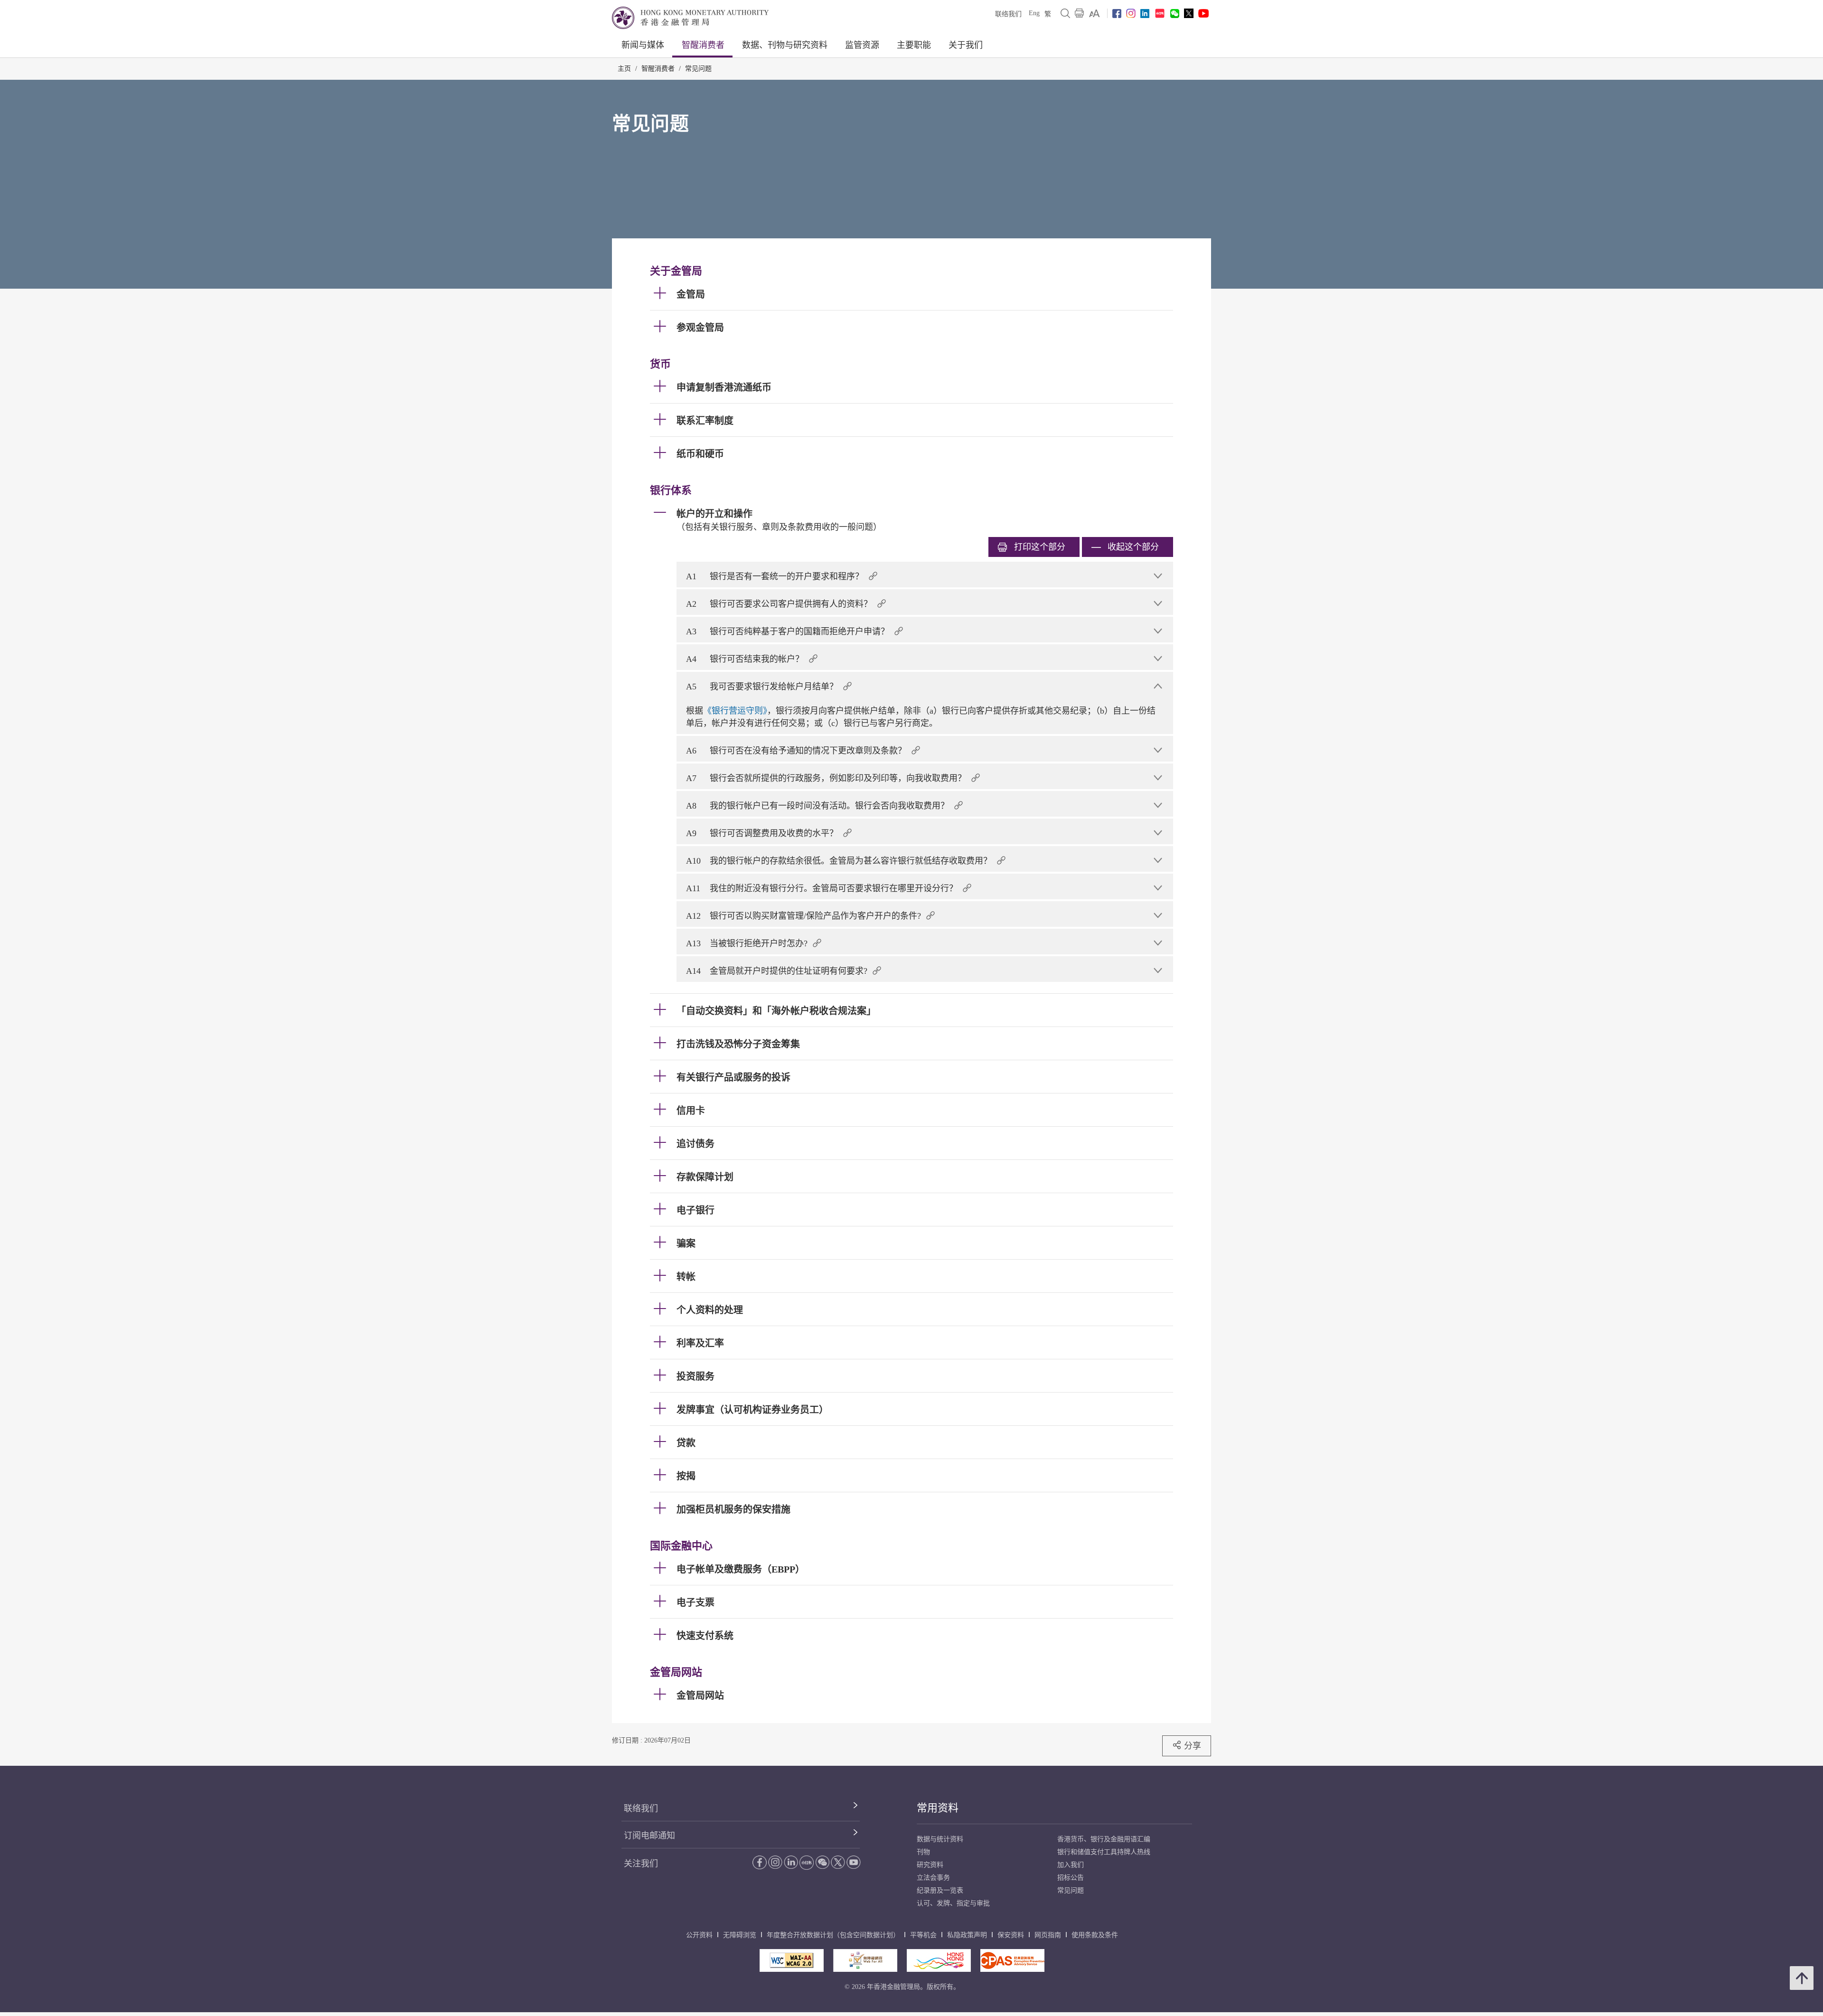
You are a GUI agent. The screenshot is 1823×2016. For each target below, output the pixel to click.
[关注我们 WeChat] (822, 1862)
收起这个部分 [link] (1133, 547)
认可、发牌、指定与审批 (953, 1903)
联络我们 (1008, 14)
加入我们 (1071, 1865)
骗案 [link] (686, 1244)
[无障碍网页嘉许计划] (865, 1960)
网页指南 (1048, 1935)
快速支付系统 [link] (705, 1636)
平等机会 (923, 1935)
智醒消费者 (703, 45)
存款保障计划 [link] (705, 1177)
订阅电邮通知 (649, 1836)
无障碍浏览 (740, 1935)
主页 (624, 69)
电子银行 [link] (695, 1210)
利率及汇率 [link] (700, 1343)
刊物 (923, 1852)
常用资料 (938, 1808)
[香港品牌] (939, 1960)
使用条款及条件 (1095, 1935)
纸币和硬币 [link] (700, 454)
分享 (1193, 1746)
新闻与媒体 (643, 45)
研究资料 (930, 1865)
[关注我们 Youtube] (1203, 13)
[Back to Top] (1802, 1978)
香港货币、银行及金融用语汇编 (1104, 1839)
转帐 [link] (686, 1277)
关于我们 (966, 45)
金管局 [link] (691, 294)
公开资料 (699, 1935)
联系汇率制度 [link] (705, 421)
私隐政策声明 (967, 1935)
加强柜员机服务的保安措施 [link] (733, 1509)
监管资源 (862, 45)
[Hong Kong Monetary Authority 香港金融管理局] (690, 18)
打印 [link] (1040, 547)
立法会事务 (933, 1878)
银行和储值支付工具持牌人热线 (1104, 1852)
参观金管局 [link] (700, 328)
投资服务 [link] (695, 1376)
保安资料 (1011, 1935)
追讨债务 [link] (695, 1144)
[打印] (1080, 13)
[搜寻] (1065, 13)
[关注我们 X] (1189, 13)
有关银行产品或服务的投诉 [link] (733, 1077)
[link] (1095, 13)
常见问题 (698, 69)
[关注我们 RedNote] (1160, 13)
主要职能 (914, 45)
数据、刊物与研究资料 (785, 45)
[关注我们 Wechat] (1175, 14)
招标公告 (1071, 1878)
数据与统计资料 (940, 1839)
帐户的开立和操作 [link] (714, 514)
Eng (1034, 13)
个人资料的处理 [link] (710, 1310)
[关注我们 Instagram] (1131, 13)
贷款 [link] (686, 1443)
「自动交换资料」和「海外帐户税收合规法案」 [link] (776, 1011)
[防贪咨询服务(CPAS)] (1012, 1960)
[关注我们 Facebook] (1117, 14)
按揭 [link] (686, 1476)
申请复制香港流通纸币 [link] (724, 387)
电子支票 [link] (695, 1602)
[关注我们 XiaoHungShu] (807, 1863)
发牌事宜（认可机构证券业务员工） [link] (752, 1410)
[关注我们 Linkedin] (1145, 14)
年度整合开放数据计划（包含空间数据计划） (833, 1935)
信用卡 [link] (691, 1111)
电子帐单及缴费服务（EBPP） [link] (741, 1569)
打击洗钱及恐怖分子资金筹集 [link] (738, 1044)
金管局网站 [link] (700, 1696)
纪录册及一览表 (940, 1890)
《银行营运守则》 (735, 711)
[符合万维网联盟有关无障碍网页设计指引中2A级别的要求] (792, 1960)
